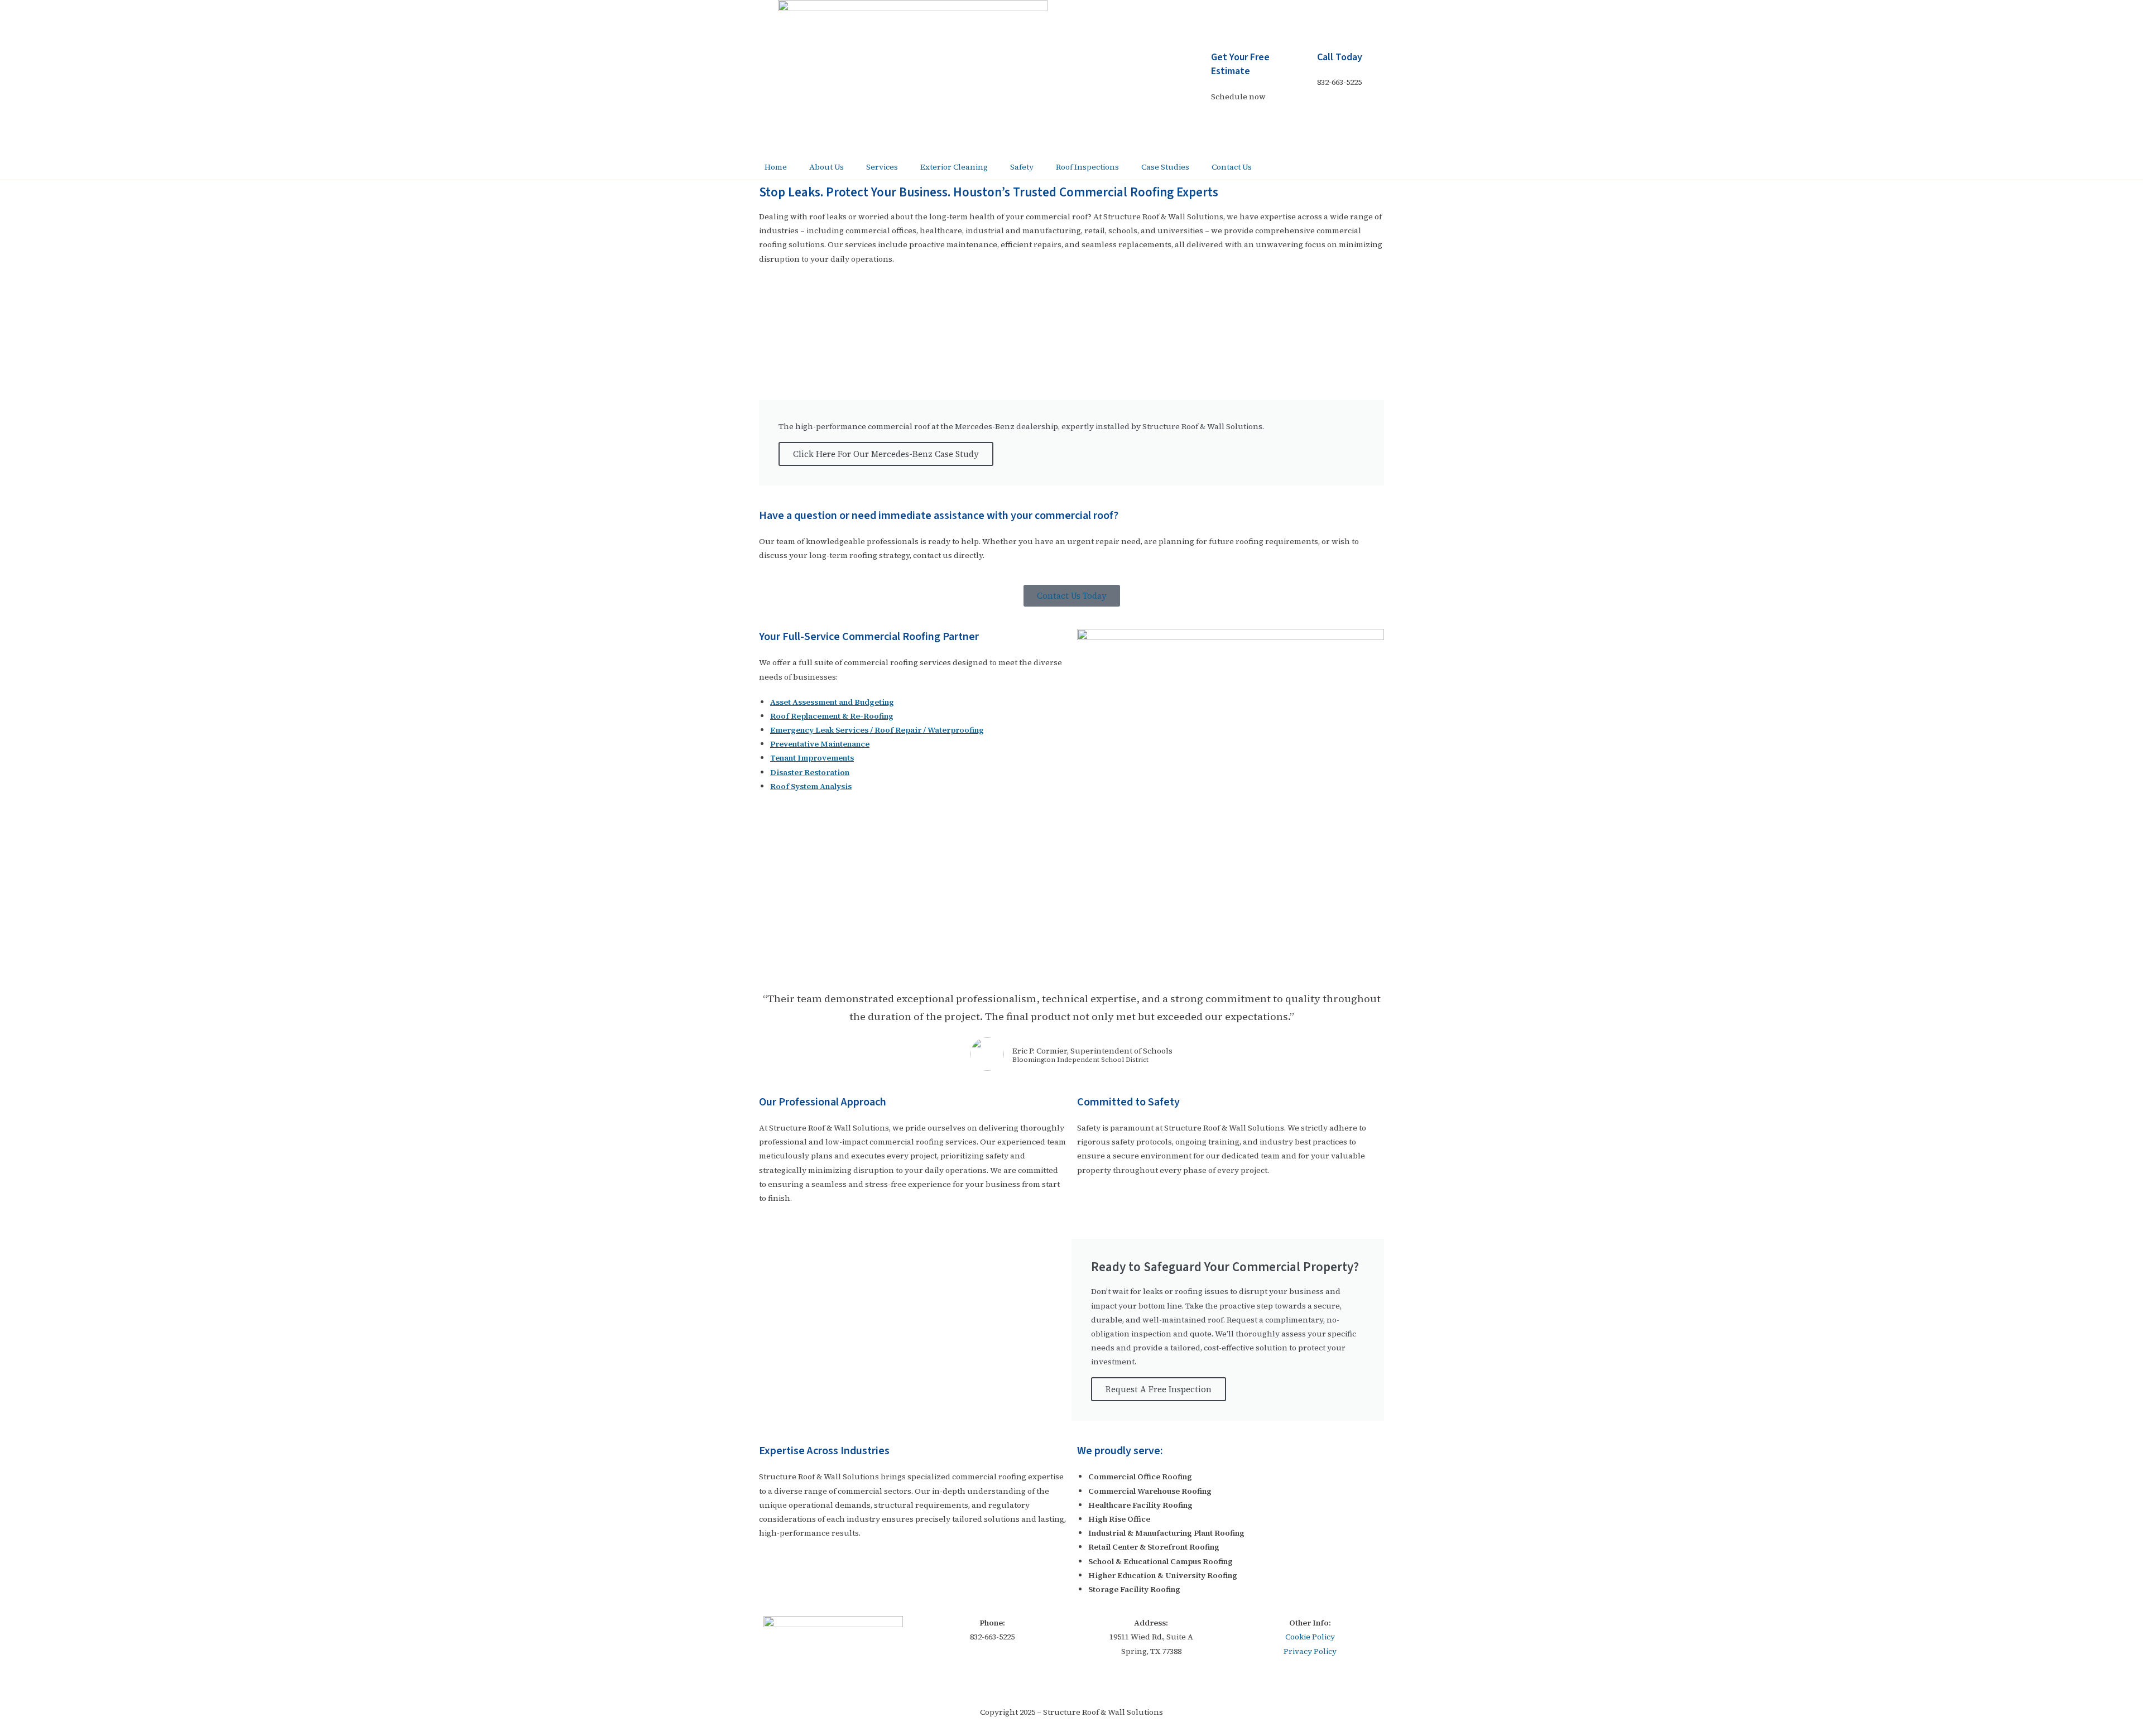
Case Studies (1165, 167)
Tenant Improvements (812, 758)
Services (882, 167)
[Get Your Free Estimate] (1197, 64)
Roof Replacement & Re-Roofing (832, 716)
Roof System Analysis (811, 786)
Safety (1022, 167)
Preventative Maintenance (820, 744)
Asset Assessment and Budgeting (832, 702)
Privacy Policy (1310, 1651)
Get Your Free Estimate (1240, 64)
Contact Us (1232, 167)
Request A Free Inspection (1159, 1389)
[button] (770, 906)
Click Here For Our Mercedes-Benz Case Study (886, 454)
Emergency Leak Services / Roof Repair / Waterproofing (877, 730)
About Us (827, 167)
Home (776, 167)
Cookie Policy (1310, 1637)
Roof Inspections (1087, 167)
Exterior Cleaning (954, 167)
